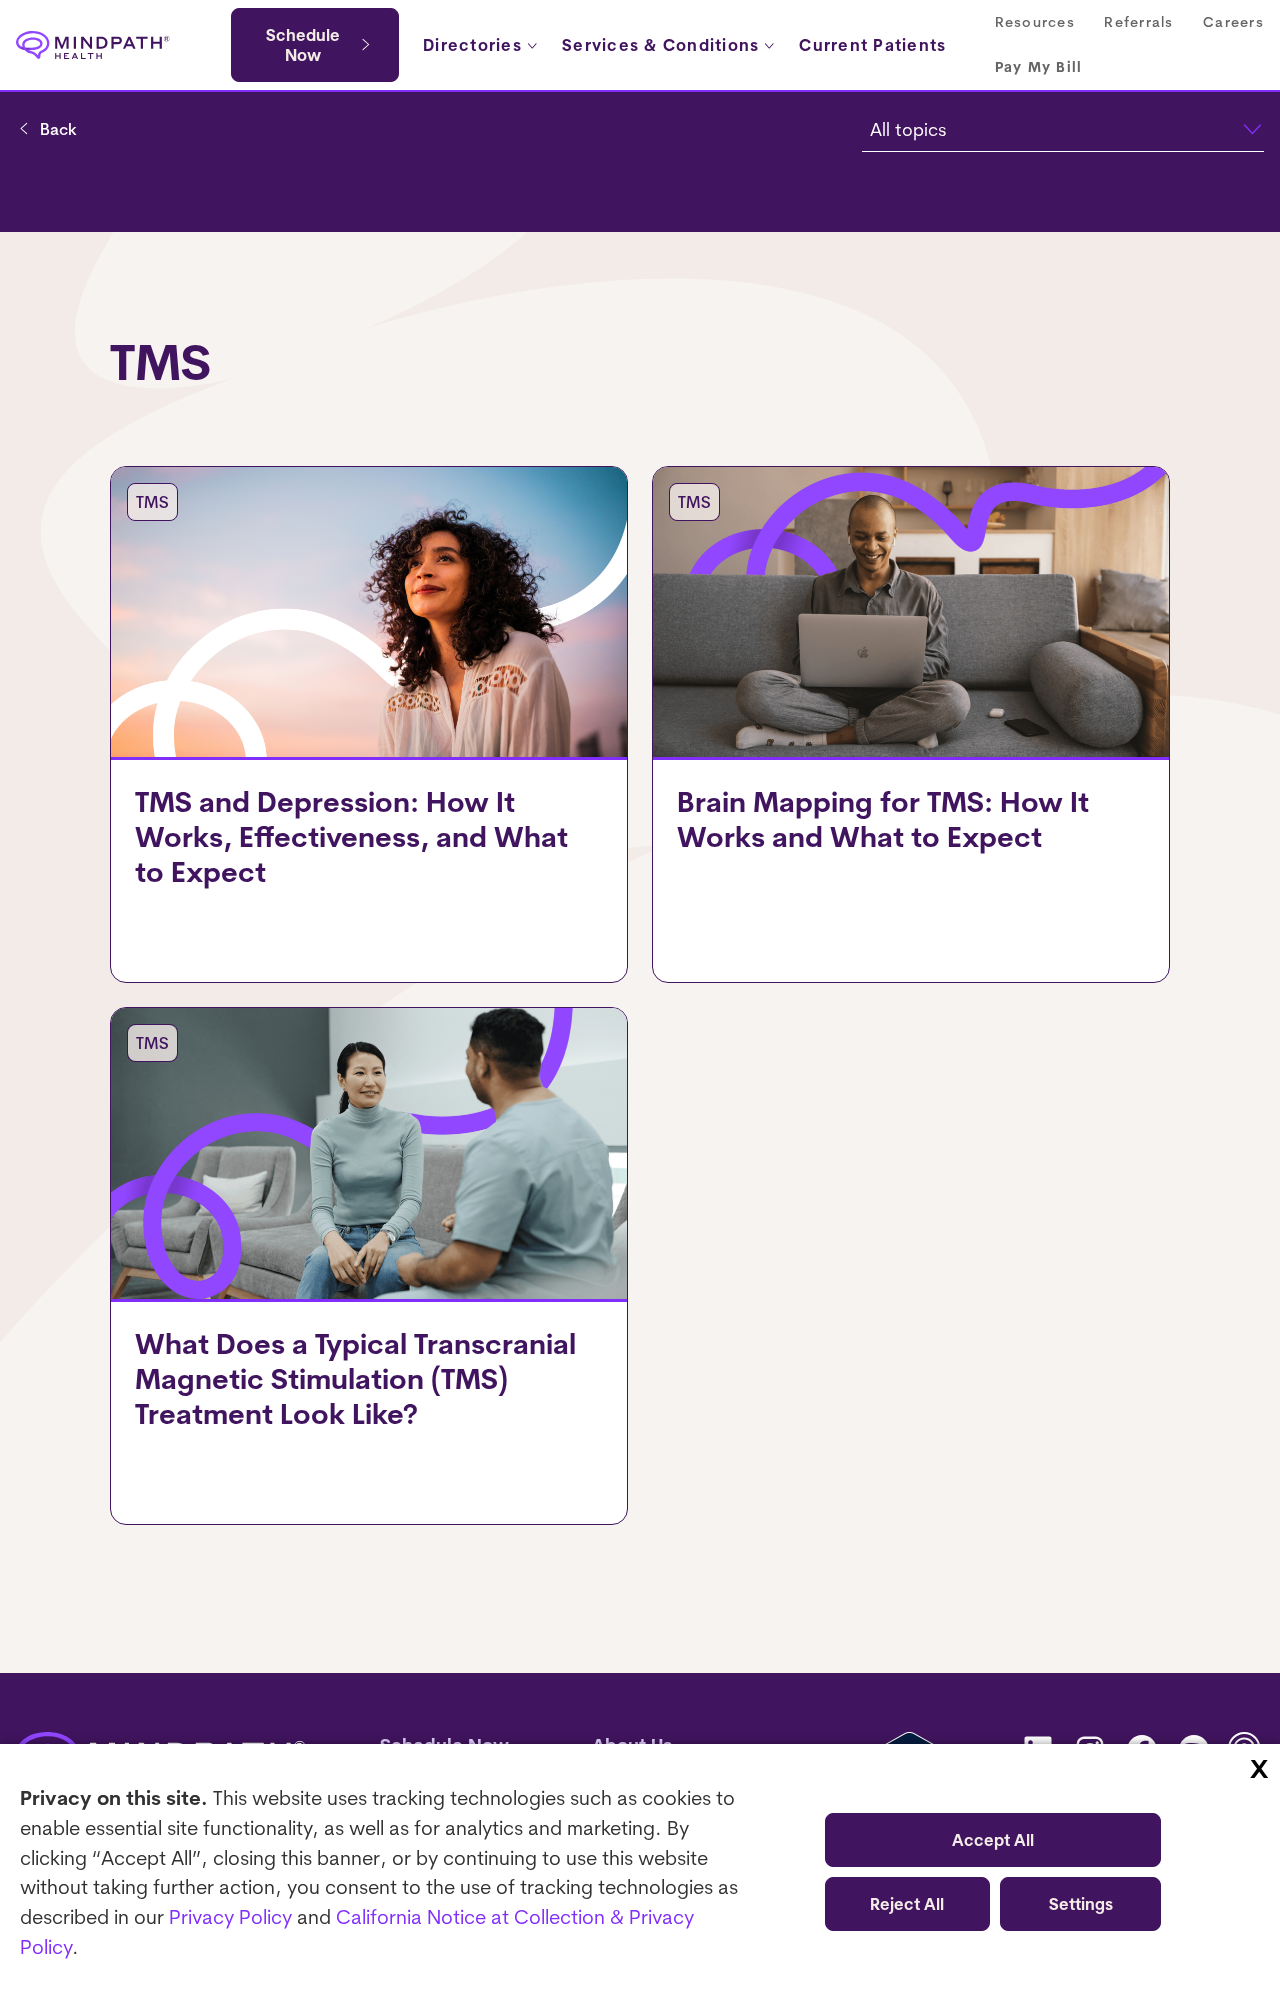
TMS (152, 502)
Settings (1081, 1904)
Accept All (993, 1840)
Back (58, 129)
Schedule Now (303, 45)
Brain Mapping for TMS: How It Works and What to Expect (883, 819)
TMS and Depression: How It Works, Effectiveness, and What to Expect (351, 836)
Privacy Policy (230, 1916)
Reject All (907, 1904)
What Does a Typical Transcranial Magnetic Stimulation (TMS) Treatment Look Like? (355, 1378)
